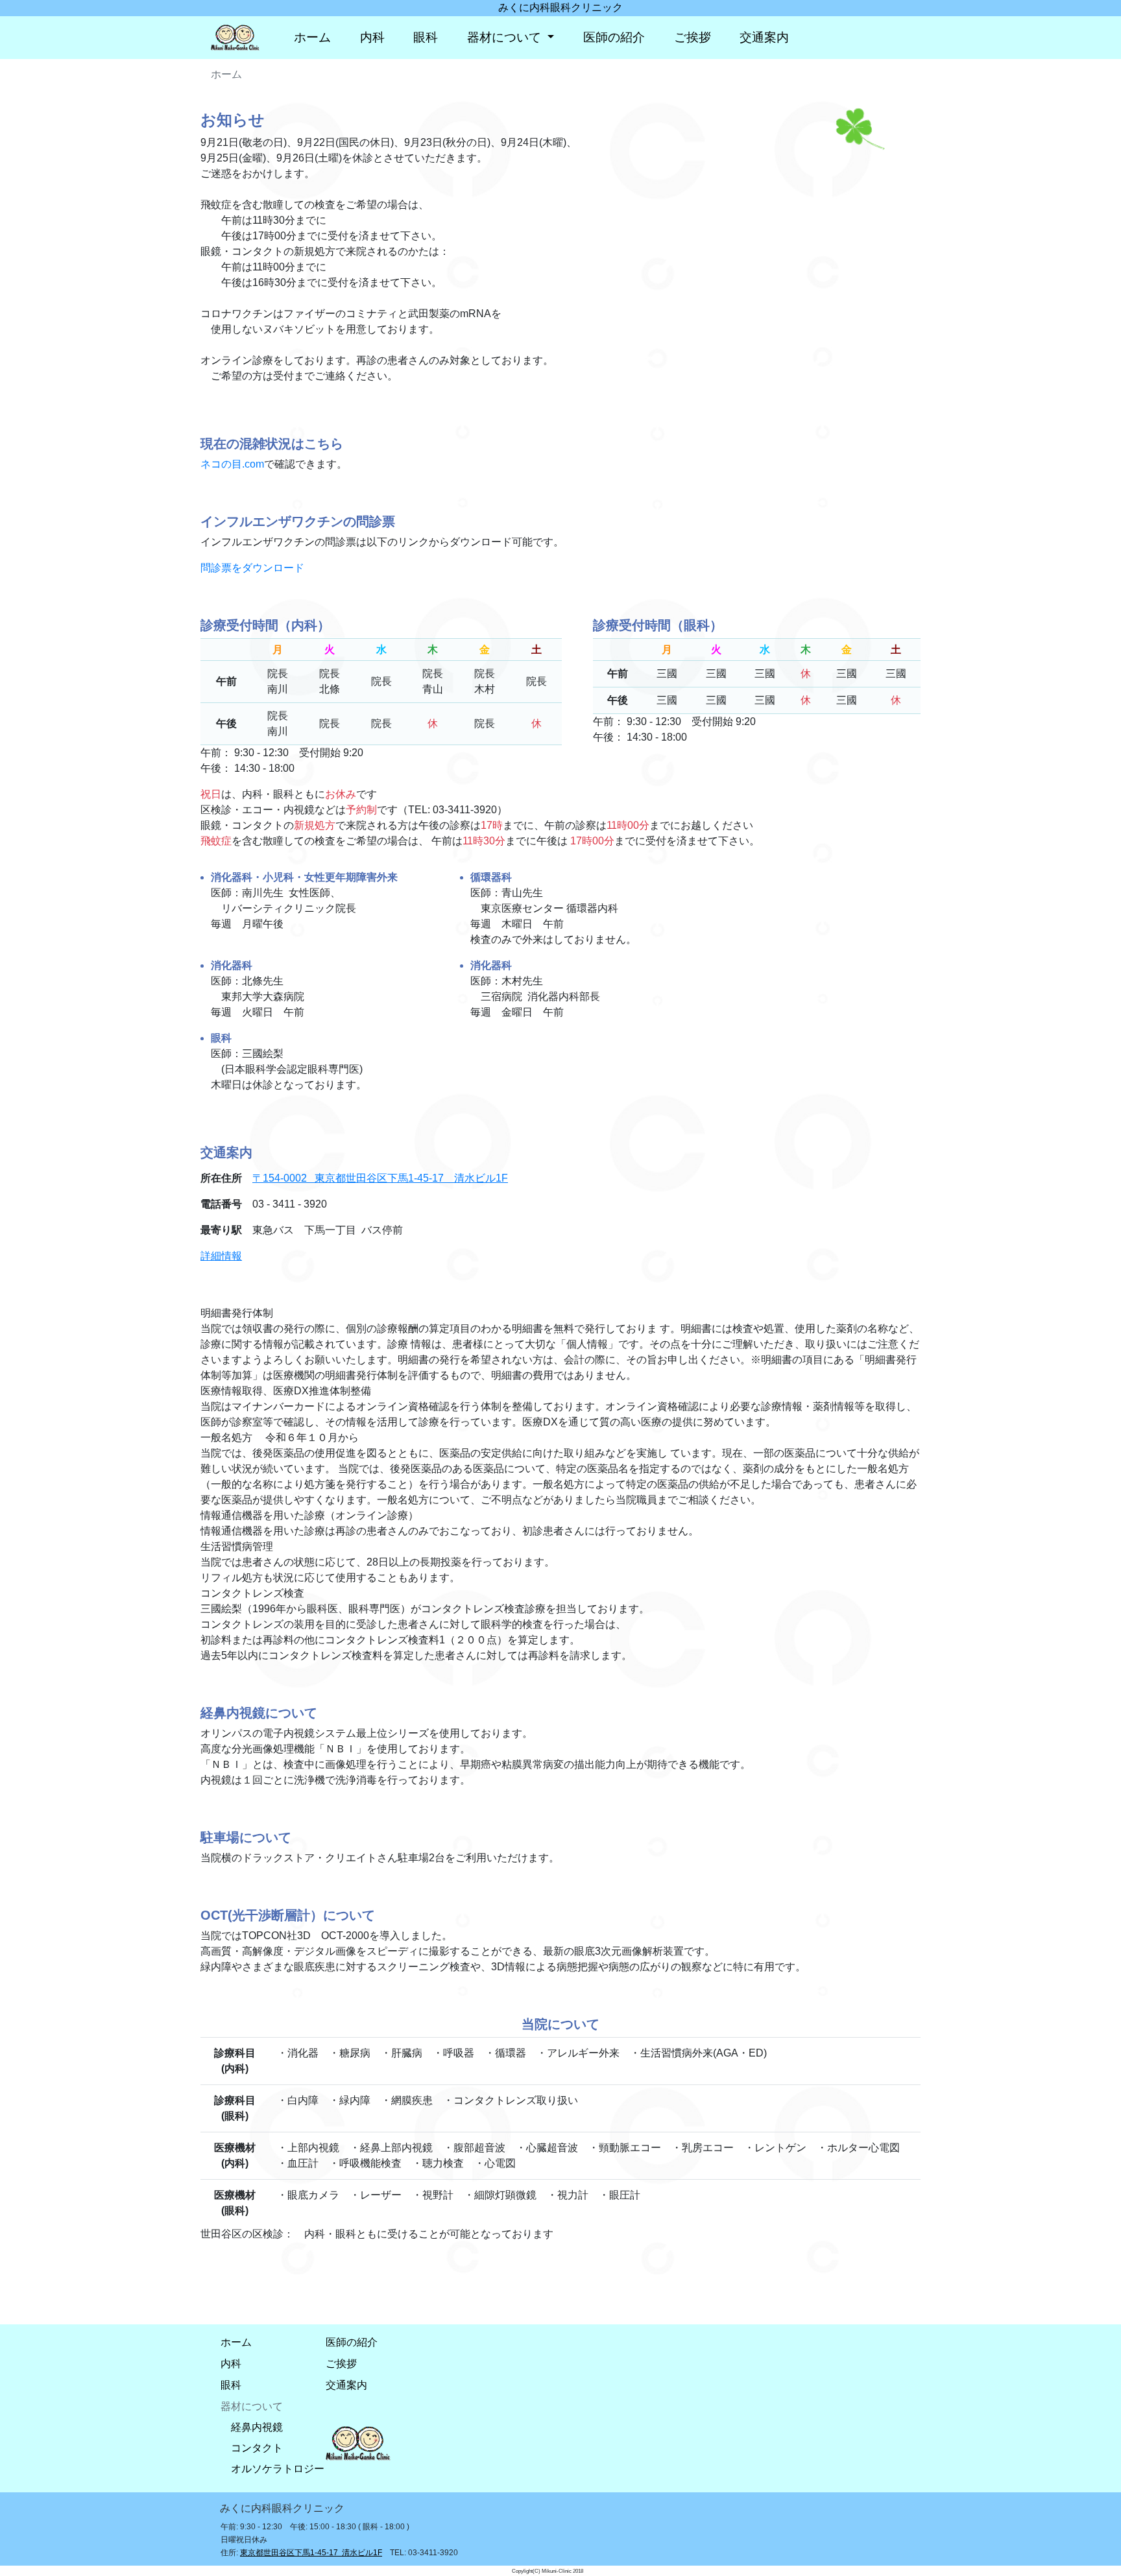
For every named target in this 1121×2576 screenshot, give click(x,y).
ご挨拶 (693, 37)
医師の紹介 (614, 37)
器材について (506, 37)
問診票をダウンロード (252, 568)
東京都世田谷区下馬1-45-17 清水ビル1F (311, 2553)
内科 (372, 37)
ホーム (312, 37)
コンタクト (257, 2448)
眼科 (426, 37)
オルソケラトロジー (278, 2469)
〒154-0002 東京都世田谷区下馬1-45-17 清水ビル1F (380, 1178)
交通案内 (764, 37)
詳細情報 (221, 1256)
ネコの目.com (232, 464)
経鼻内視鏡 (257, 2427)
